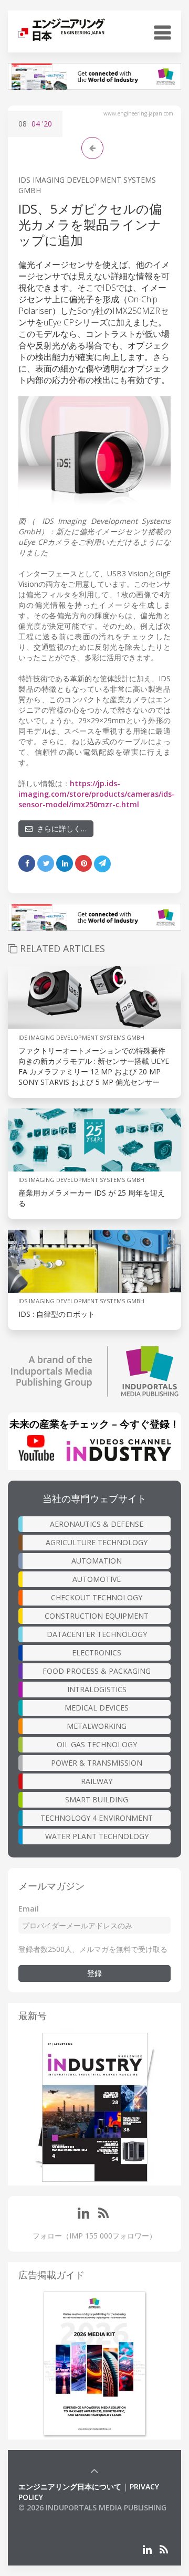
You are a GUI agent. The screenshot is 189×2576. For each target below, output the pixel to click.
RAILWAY (97, 1781)
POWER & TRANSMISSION (97, 1763)
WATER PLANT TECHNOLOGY (97, 1836)
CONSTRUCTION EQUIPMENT (97, 1616)
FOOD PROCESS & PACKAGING (97, 1671)
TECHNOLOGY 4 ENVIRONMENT (97, 1818)
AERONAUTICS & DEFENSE (97, 1524)
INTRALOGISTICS (97, 1689)
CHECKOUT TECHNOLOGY (97, 1597)
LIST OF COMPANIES (54, 2518)
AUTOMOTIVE (97, 1579)
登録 (94, 1973)
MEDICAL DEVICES (97, 1708)
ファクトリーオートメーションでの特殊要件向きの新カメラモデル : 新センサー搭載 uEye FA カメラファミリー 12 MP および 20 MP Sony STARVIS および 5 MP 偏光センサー (94, 1066)
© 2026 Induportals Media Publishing (92, 2508)
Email (29, 1909)
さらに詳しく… (60, 828)
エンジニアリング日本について (70, 2487)
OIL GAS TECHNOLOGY (97, 1744)
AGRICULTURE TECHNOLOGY (97, 1542)
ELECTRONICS (97, 1653)
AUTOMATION (97, 1561)
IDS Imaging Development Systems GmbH (81, 1037)
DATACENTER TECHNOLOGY (97, 1634)
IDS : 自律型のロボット (57, 1314)
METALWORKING (97, 1726)
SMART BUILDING (97, 1799)
